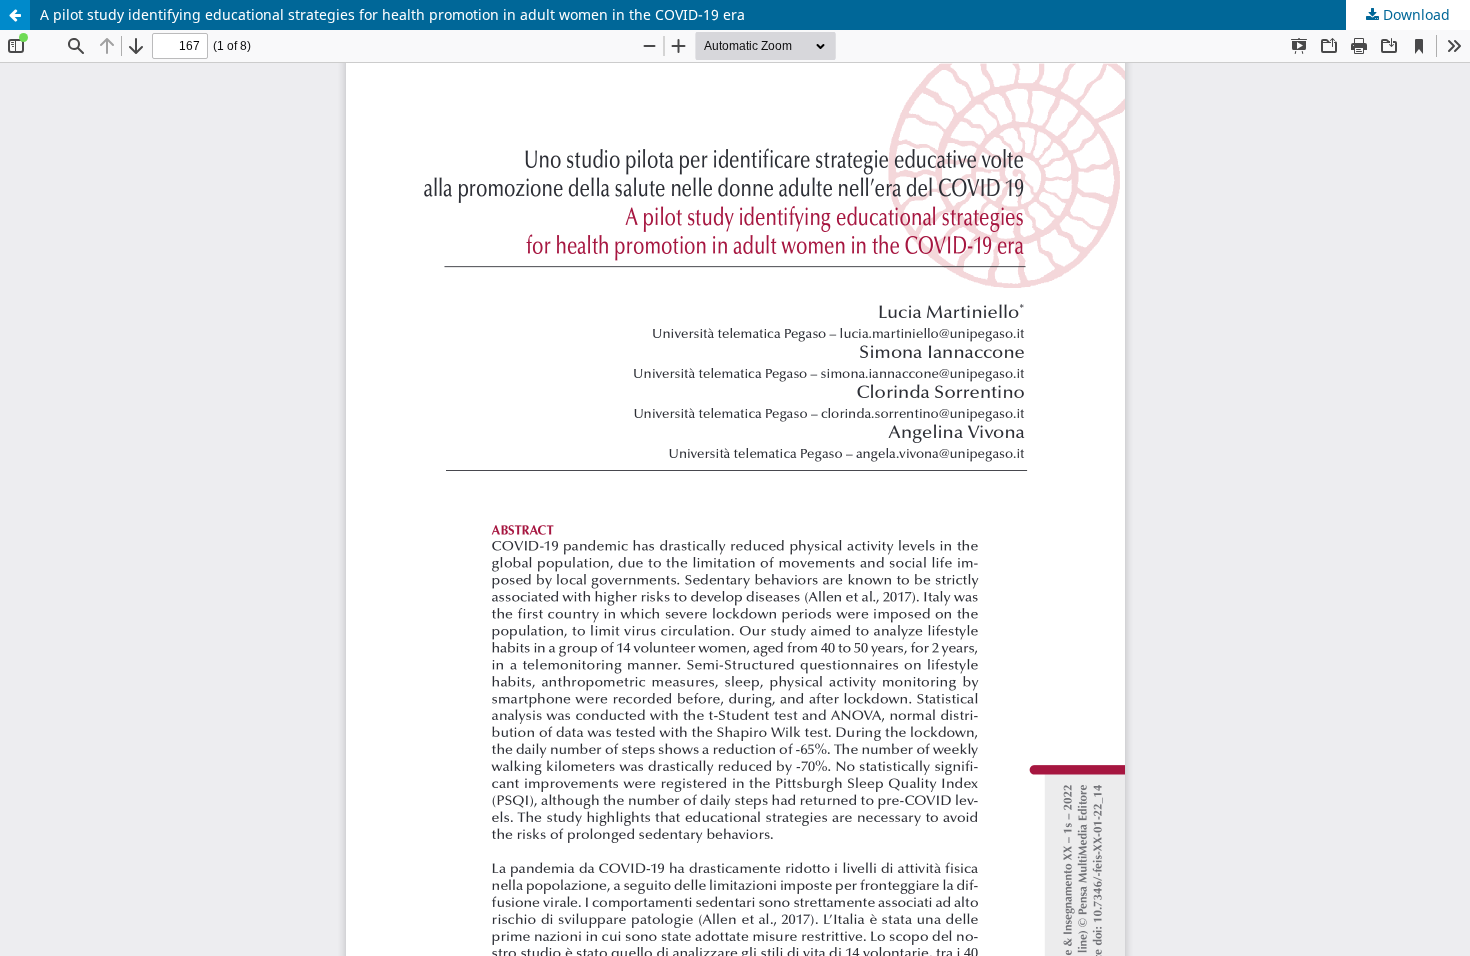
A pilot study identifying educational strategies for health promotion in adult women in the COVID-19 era (392, 14)
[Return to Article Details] (15, 15)
